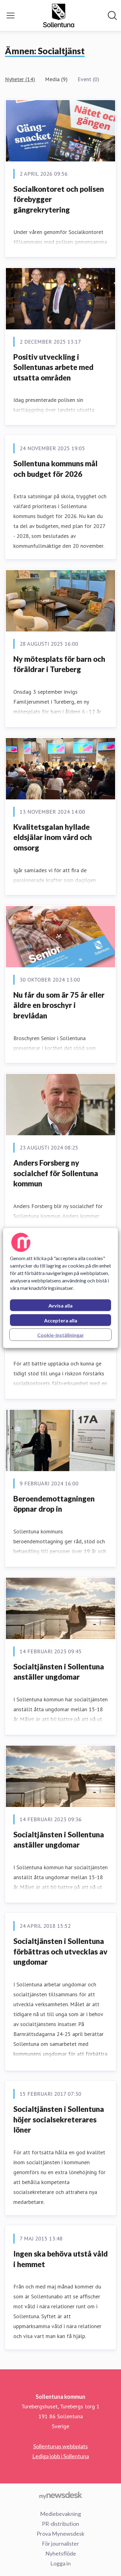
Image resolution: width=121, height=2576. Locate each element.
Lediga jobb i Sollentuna (61, 2456)
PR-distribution (60, 2524)
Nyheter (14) (20, 79)
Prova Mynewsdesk (60, 2534)
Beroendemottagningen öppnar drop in (54, 1504)
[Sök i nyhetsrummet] (112, 15)
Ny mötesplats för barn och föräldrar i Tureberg (59, 664)
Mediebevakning (60, 2514)
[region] (61, 1288)
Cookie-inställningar (61, 1335)
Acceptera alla (61, 1320)
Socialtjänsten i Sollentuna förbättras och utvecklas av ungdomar (60, 1951)
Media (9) (56, 79)
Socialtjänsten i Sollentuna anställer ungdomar (59, 1672)
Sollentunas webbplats (60, 2446)
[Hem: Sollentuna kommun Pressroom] (59, 15)
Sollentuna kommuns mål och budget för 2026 (55, 469)
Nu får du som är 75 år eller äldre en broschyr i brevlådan (59, 1005)
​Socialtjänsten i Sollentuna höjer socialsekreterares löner (59, 2119)
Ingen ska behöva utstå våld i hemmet (60, 2259)
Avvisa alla (60, 1306)
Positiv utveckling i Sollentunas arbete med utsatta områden (53, 367)
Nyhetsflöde (61, 2553)
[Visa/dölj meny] (11, 15)
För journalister (60, 2543)
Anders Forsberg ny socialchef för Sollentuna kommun (56, 1173)
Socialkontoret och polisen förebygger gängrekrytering (59, 199)
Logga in (60, 2563)
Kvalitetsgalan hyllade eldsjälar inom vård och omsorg (53, 837)
